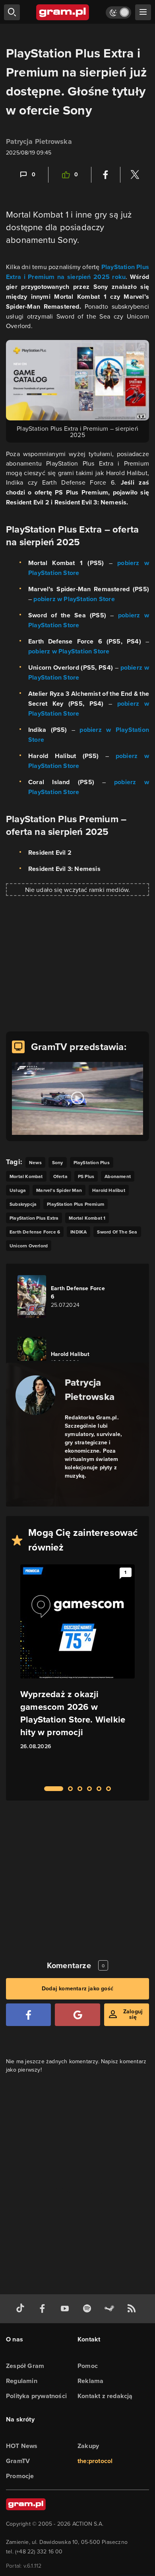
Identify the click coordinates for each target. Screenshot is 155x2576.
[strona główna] (63, 12)
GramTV (18, 2461)
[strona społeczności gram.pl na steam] (111, 2309)
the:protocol (95, 2461)
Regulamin (22, 2381)
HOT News (22, 2446)
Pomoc (88, 2366)
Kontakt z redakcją (105, 2396)
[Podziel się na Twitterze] (135, 175)
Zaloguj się (133, 2014)
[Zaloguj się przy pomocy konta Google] (77, 2015)
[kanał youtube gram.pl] (66, 2309)
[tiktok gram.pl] (22, 2309)
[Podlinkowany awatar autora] (35, 1395)
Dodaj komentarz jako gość (77, 1989)
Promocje (20, 2476)
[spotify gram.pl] (89, 2309)
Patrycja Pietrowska (39, 141)
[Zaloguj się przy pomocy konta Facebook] (28, 2015)
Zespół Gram (25, 2366)
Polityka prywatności (36, 2396)
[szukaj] (12, 12)
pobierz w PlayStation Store (74, 599)
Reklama (90, 2381)
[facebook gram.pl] (44, 2309)
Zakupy (88, 2446)
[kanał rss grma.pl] (133, 2309)
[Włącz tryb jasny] (118, 12)
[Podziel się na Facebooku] (106, 175)
